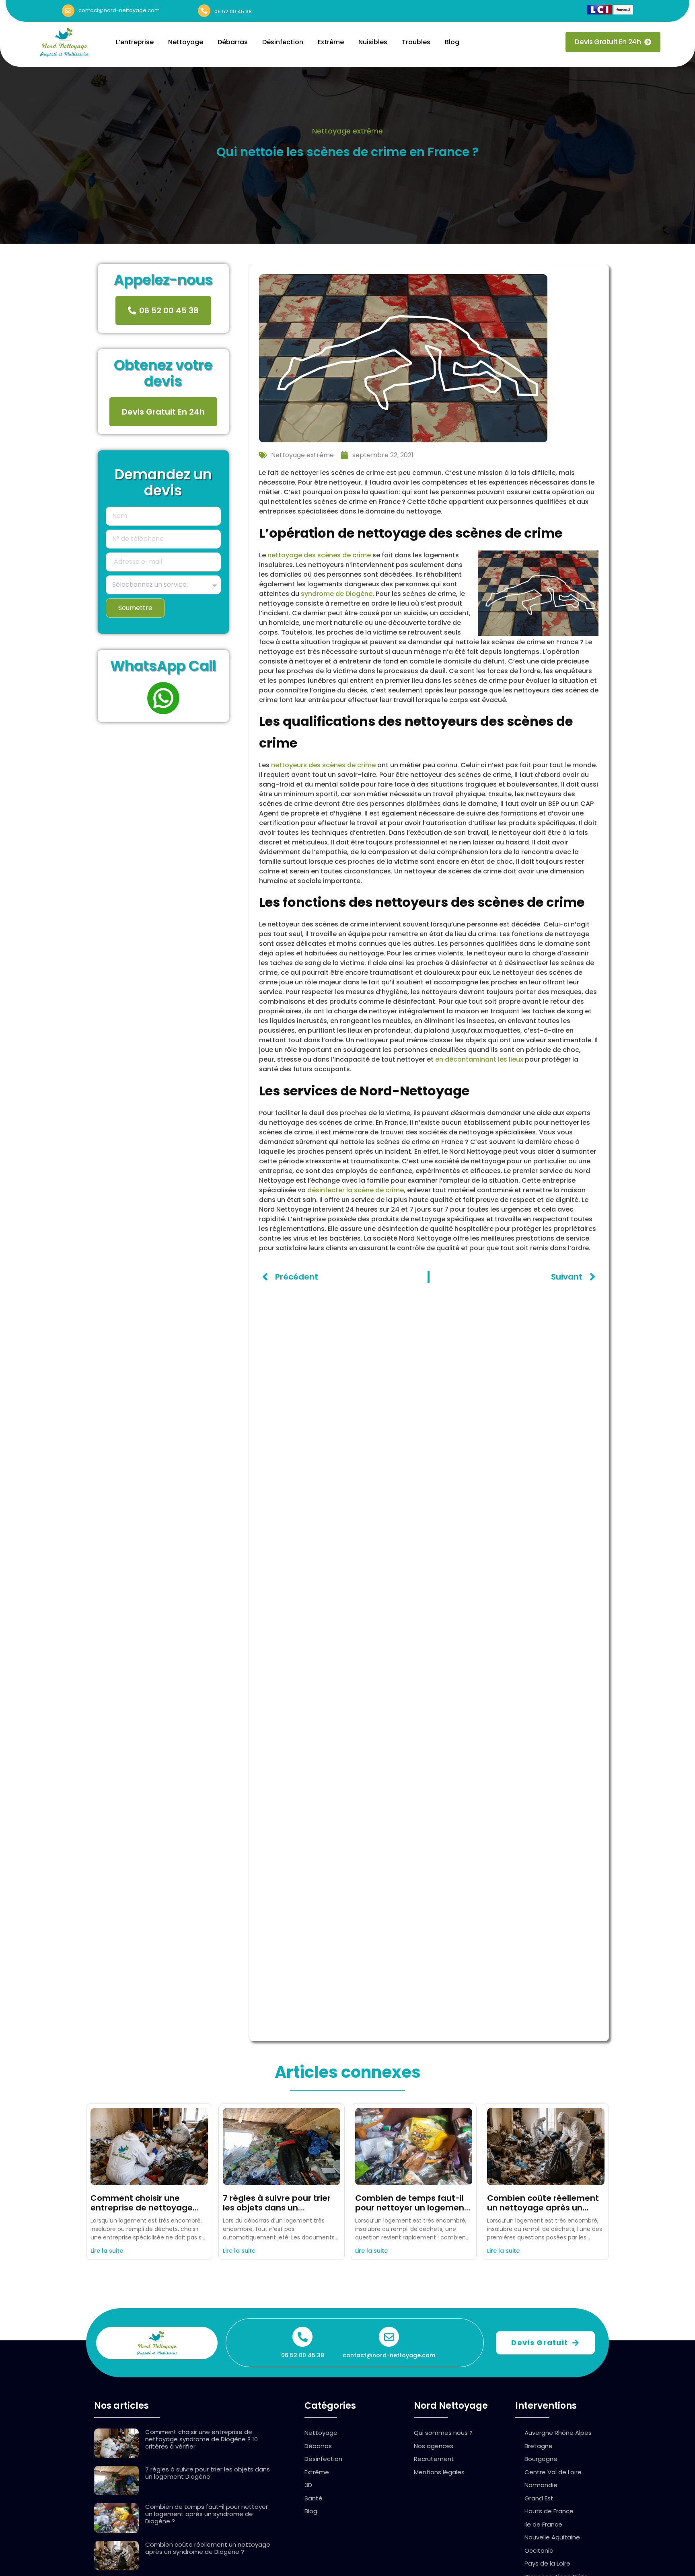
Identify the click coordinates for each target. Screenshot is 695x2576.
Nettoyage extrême (347, 131)
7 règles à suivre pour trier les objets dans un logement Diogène (277, 2208)
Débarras (233, 42)
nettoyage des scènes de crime (319, 555)
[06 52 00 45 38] (204, 11)
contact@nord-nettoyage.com (119, 10)
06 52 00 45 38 (233, 11)
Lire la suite (107, 2251)
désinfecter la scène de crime (356, 1190)
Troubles (416, 42)
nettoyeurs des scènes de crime (323, 765)
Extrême (331, 42)
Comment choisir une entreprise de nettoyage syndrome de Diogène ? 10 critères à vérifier (202, 2439)
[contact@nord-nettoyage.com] (68, 11)
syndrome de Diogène (337, 594)
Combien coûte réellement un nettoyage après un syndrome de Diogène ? (543, 2208)
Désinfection (283, 42)
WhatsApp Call (163, 666)
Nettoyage (186, 42)
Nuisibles (373, 42)
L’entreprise (135, 42)
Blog (452, 42)
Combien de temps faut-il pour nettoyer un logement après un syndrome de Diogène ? (207, 2514)
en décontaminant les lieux (479, 1059)
